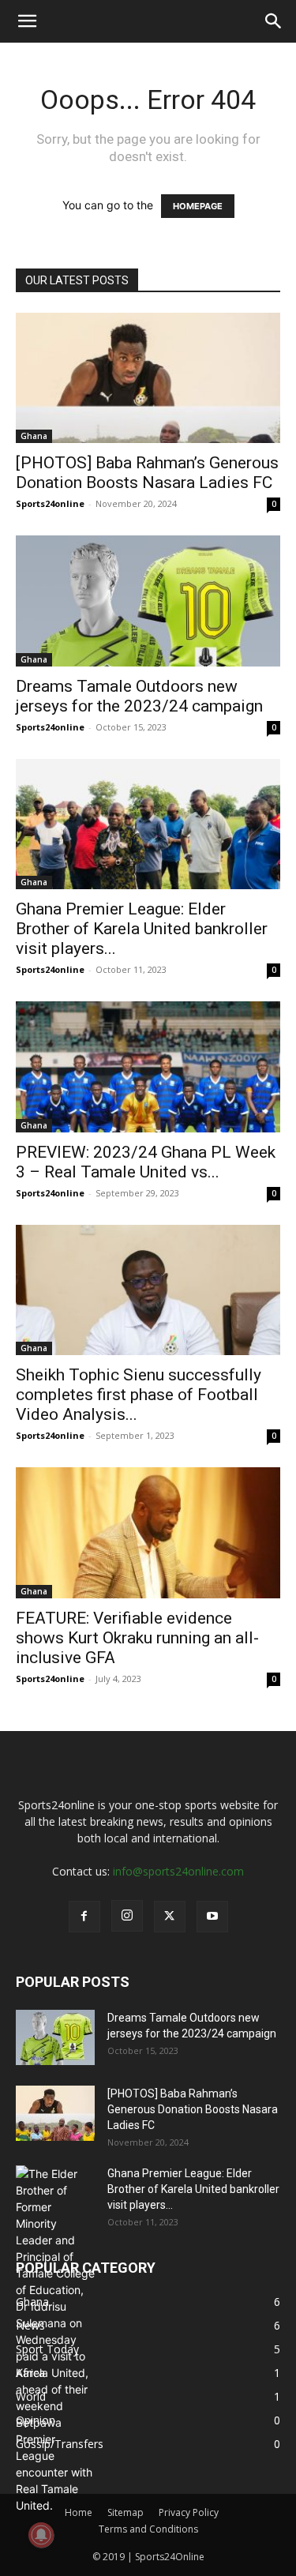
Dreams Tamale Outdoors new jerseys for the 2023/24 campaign (139, 696)
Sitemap (126, 2512)
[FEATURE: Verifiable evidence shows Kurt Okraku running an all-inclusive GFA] (148, 1532)
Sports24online (50, 503)
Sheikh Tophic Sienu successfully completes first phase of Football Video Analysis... (139, 1395)
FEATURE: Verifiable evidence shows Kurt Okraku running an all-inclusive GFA (137, 1638)
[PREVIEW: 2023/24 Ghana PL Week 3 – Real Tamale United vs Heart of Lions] (148, 1066)
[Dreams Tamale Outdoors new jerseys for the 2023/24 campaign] (148, 601)
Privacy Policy (189, 2512)
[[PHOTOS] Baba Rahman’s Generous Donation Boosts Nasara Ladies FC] (148, 378)
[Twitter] (170, 1917)
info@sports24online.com (178, 1871)
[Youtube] (212, 1917)
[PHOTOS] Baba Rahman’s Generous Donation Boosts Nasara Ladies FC (147, 473)
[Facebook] (84, 1917)
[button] (27, 21)
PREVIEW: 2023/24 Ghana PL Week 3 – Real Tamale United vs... (146, 1162)
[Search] (274, 21)
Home (79, 2512)
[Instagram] (127, 1916)
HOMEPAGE (198, 206)
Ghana (34, 436)
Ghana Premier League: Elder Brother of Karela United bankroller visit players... (142, 929)
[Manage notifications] (41, 2535)
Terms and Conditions (148, 2529)
